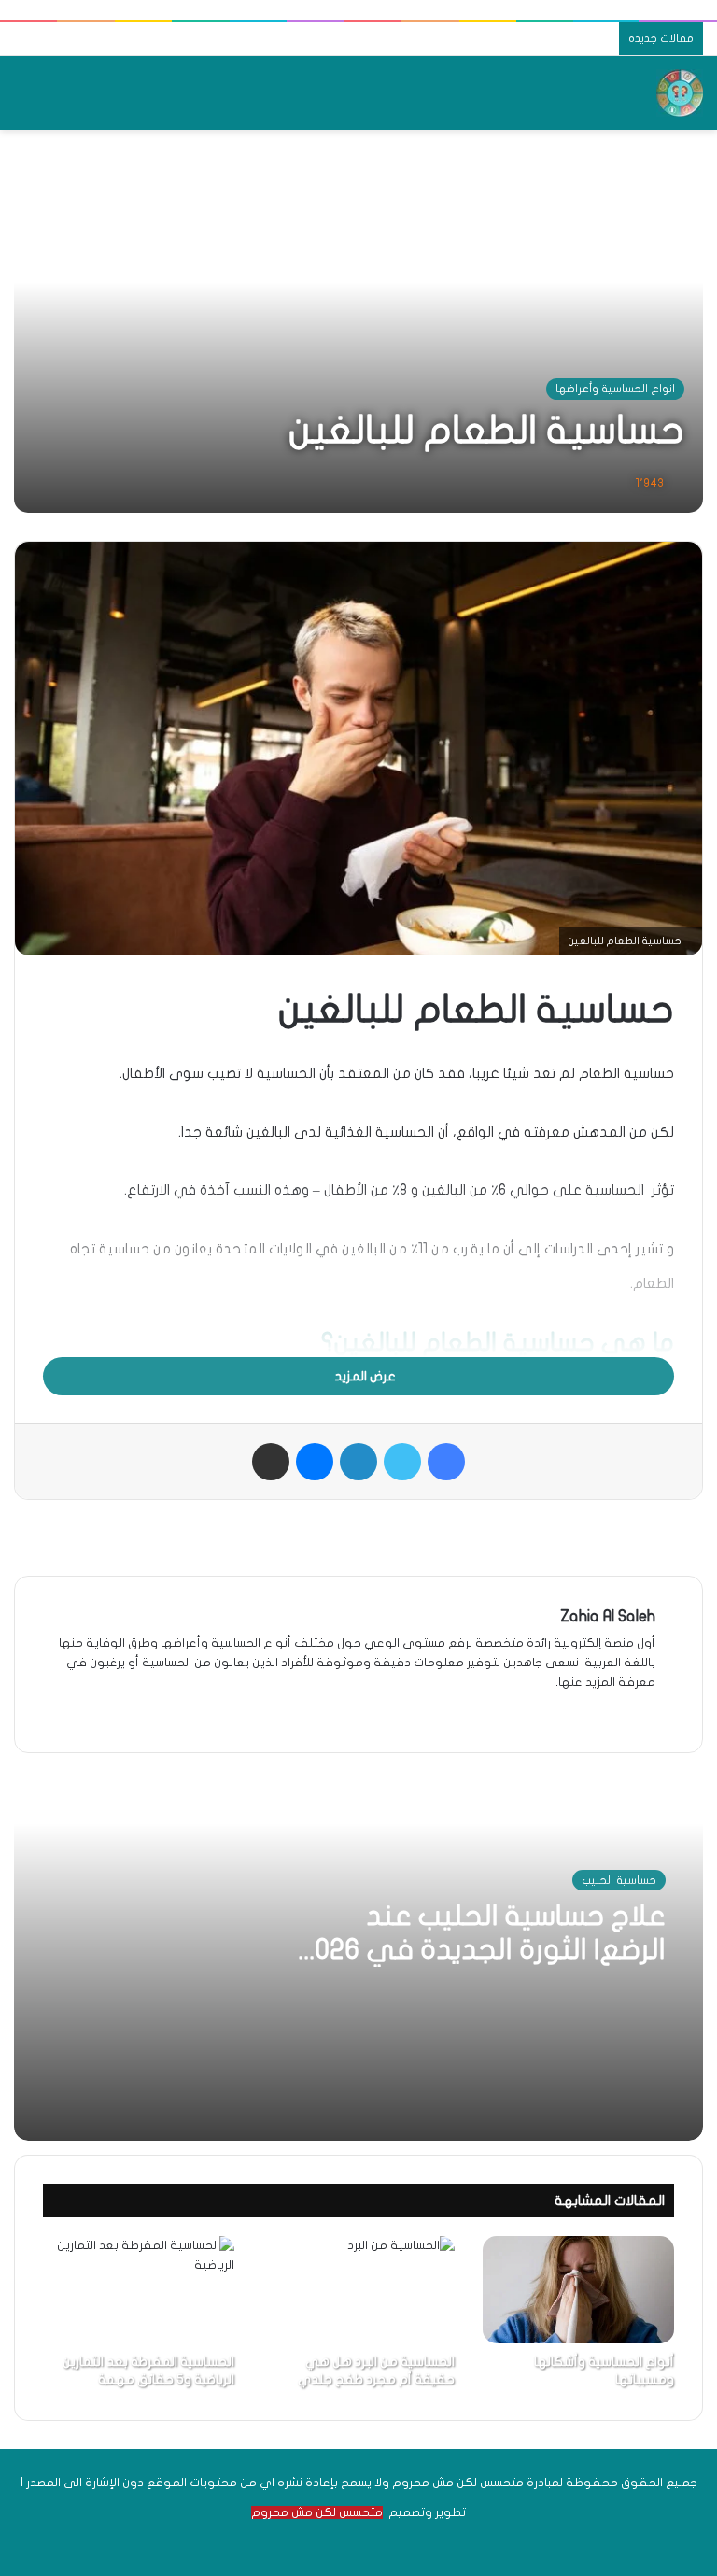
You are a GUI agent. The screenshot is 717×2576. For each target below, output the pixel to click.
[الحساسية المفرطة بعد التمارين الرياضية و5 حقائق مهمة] (139, 2290)
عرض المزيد (364, 1376)
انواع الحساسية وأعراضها (615, 389)
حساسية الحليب (619, 1880)
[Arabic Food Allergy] (680, 93)
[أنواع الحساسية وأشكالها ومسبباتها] (578, 2290)
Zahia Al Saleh (608, 1616)
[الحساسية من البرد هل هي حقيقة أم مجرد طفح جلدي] (358, 2290)
